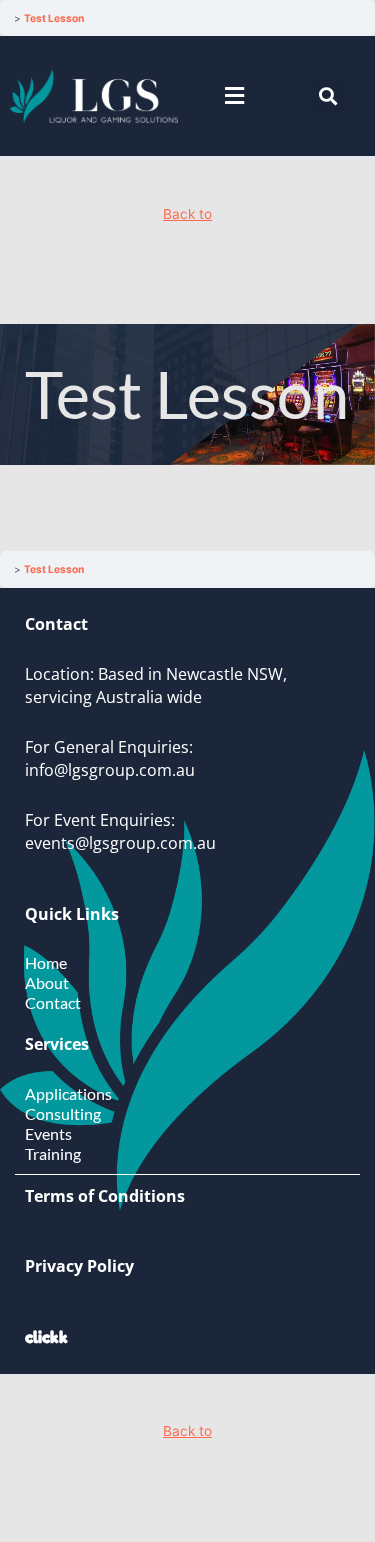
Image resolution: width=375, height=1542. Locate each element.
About (47, 982)
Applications (68, 1093)
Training (53, 1153)
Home (46, 962)
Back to (187, 214)
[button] (234, 96)
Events (48, 1133)
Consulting (63, 1113)
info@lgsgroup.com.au (110, 770)
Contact (53, 1002)
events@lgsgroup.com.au (120, 843)
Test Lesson (54, 18)
